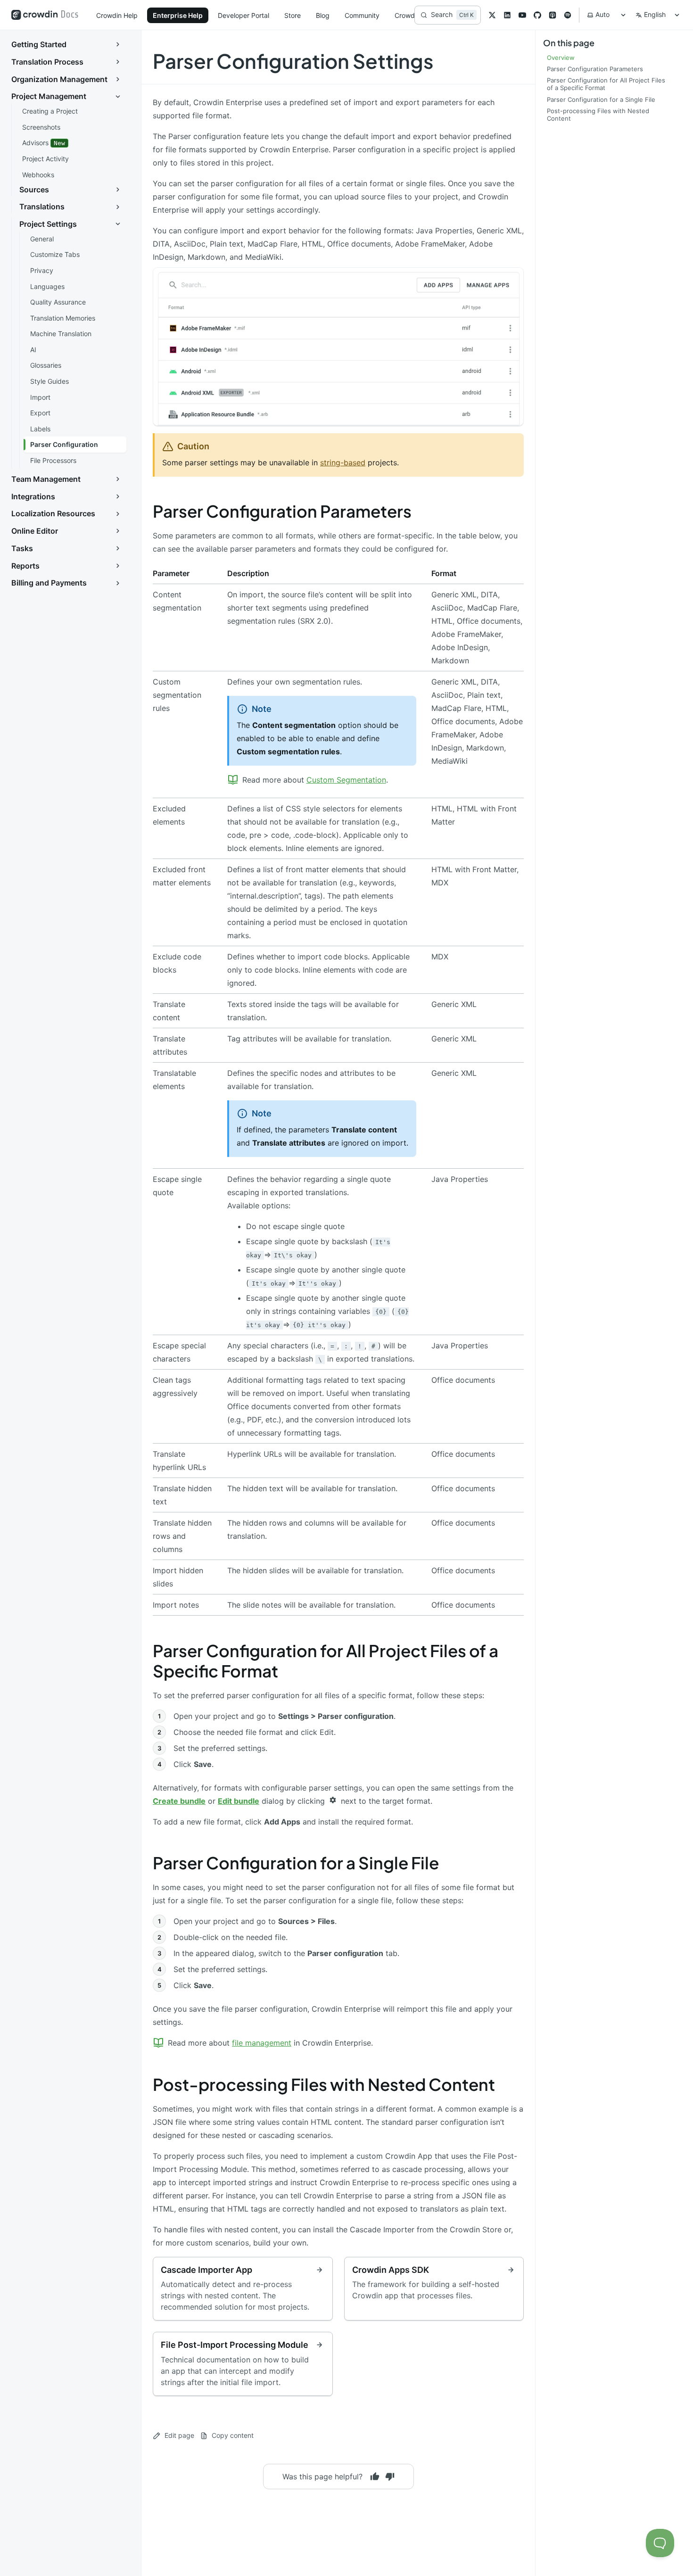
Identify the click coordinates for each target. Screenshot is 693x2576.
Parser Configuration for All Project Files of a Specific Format (326, 1661)
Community (362, 15)
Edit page (179, 2435)
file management (262, 2043)
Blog (323, 15)
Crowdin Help (117, 15)
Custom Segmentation (346, 780)
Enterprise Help (178, 15)
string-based (343, 462)
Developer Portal (243, 15)
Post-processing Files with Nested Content (324, 2084)
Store (293, 15)
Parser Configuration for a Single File (296, 1863)
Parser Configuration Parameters (282, 511)
